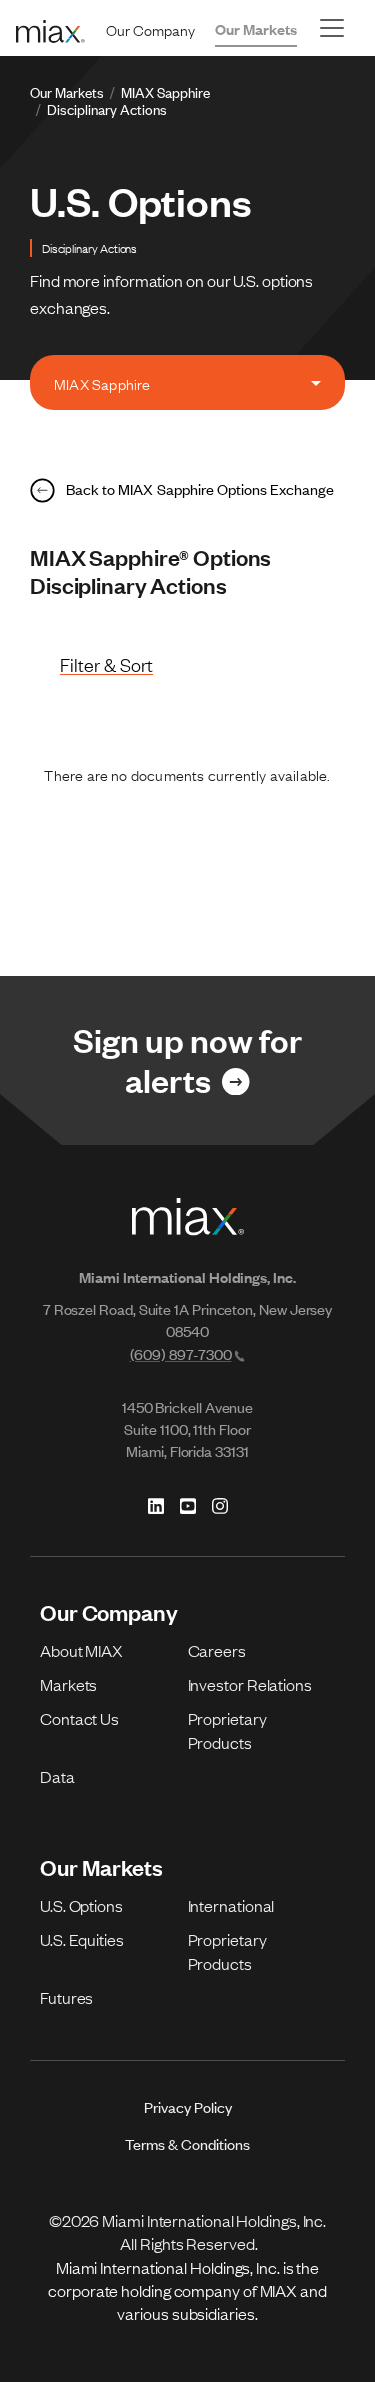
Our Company (150, 29)
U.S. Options (81, 1905)
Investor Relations (250, 1684)
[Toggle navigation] (332, 28)
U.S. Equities (82, 1939)
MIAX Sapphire (165, 91)
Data (57, 1776)
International (231, 1905)
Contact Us (79, 1718)
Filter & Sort (106, 664)
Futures (66, 1997)
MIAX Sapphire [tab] (102, 383)
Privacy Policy (188, 2106)
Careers (217, 1650)
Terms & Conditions (187, 2143)
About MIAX (81, 1650)
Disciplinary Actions (107, 108)
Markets (68, 1684)
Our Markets (256, 28)
